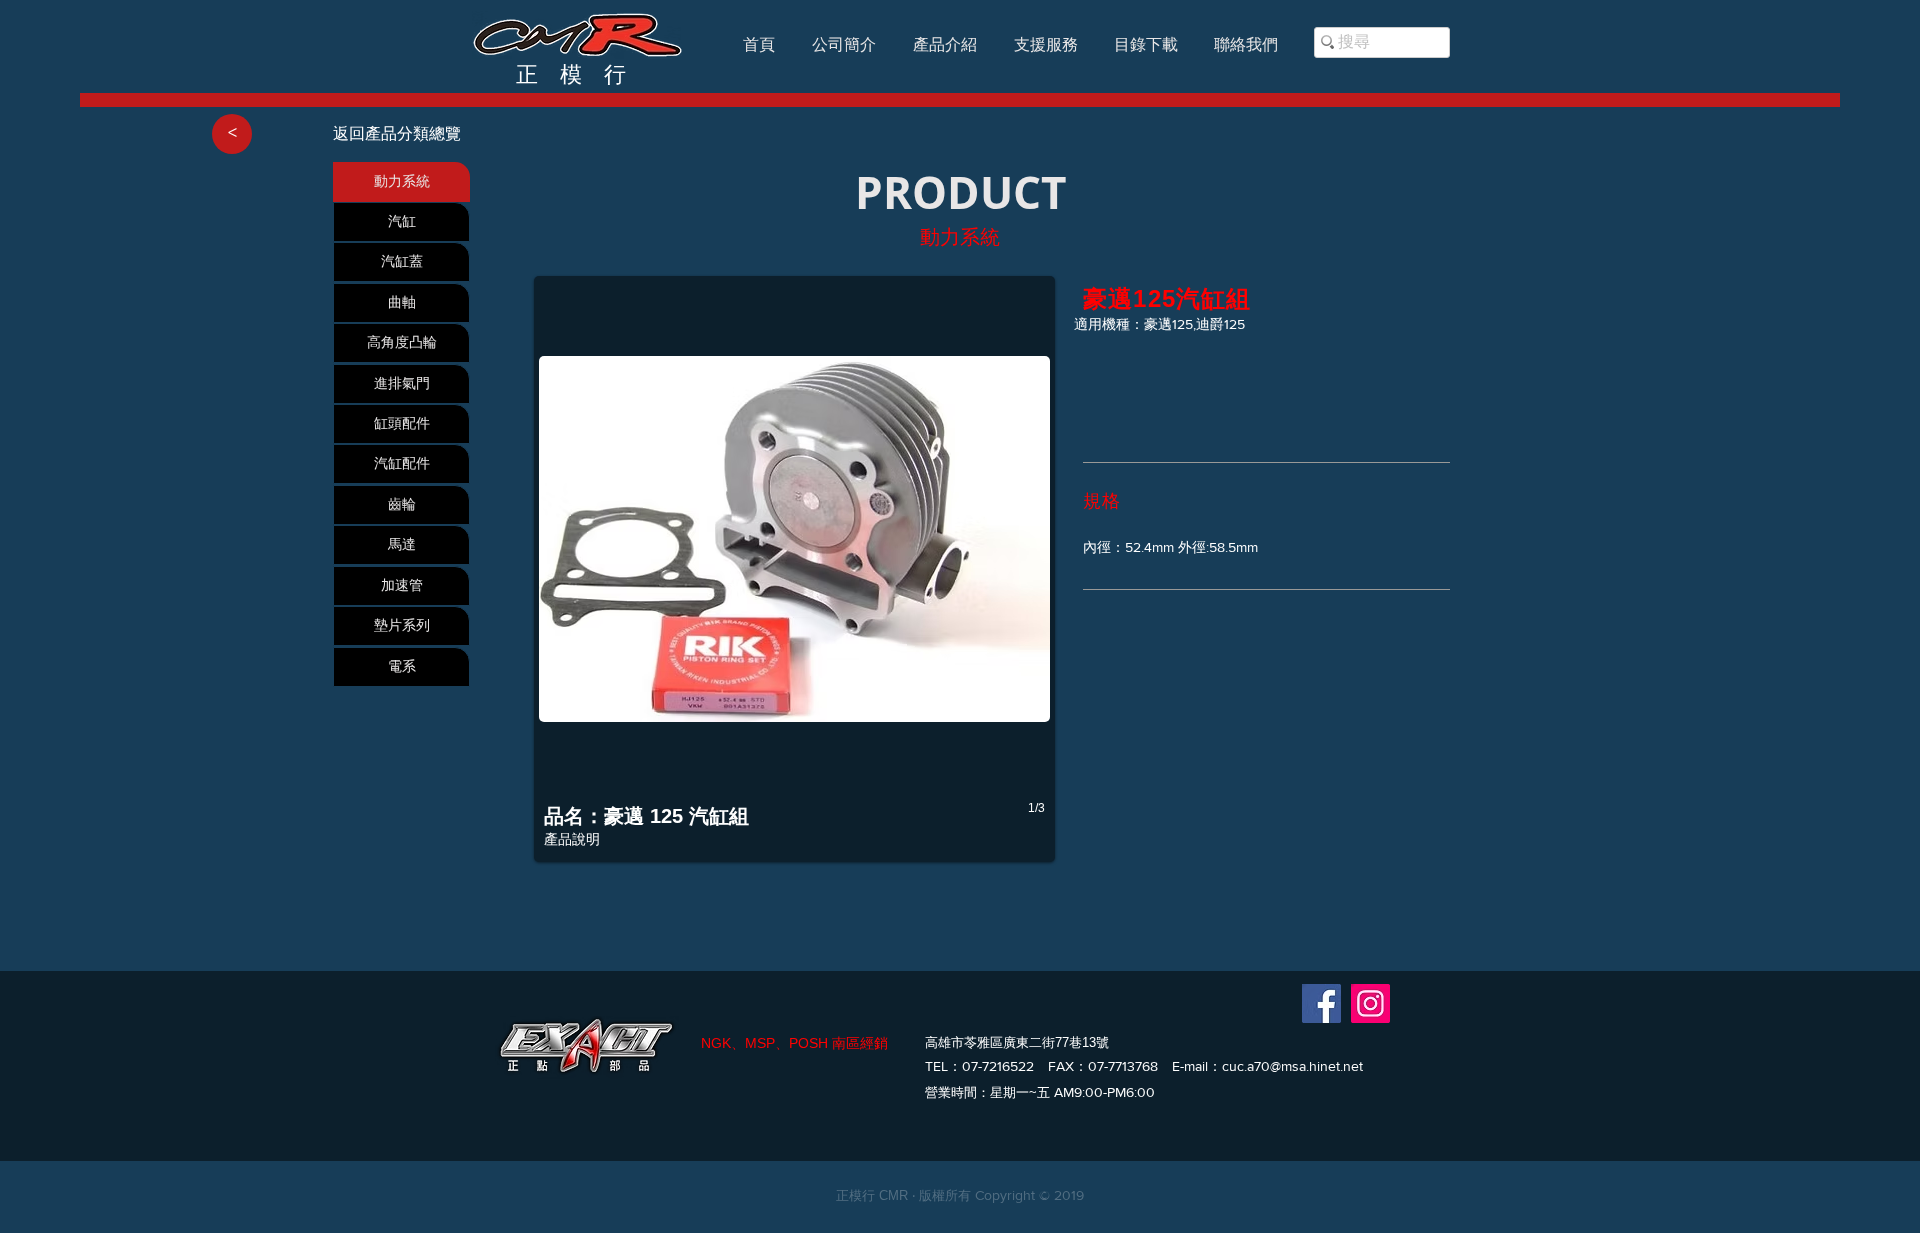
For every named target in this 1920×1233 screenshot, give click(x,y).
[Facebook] (1321, 1003)
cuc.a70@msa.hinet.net (1292, 1066)
